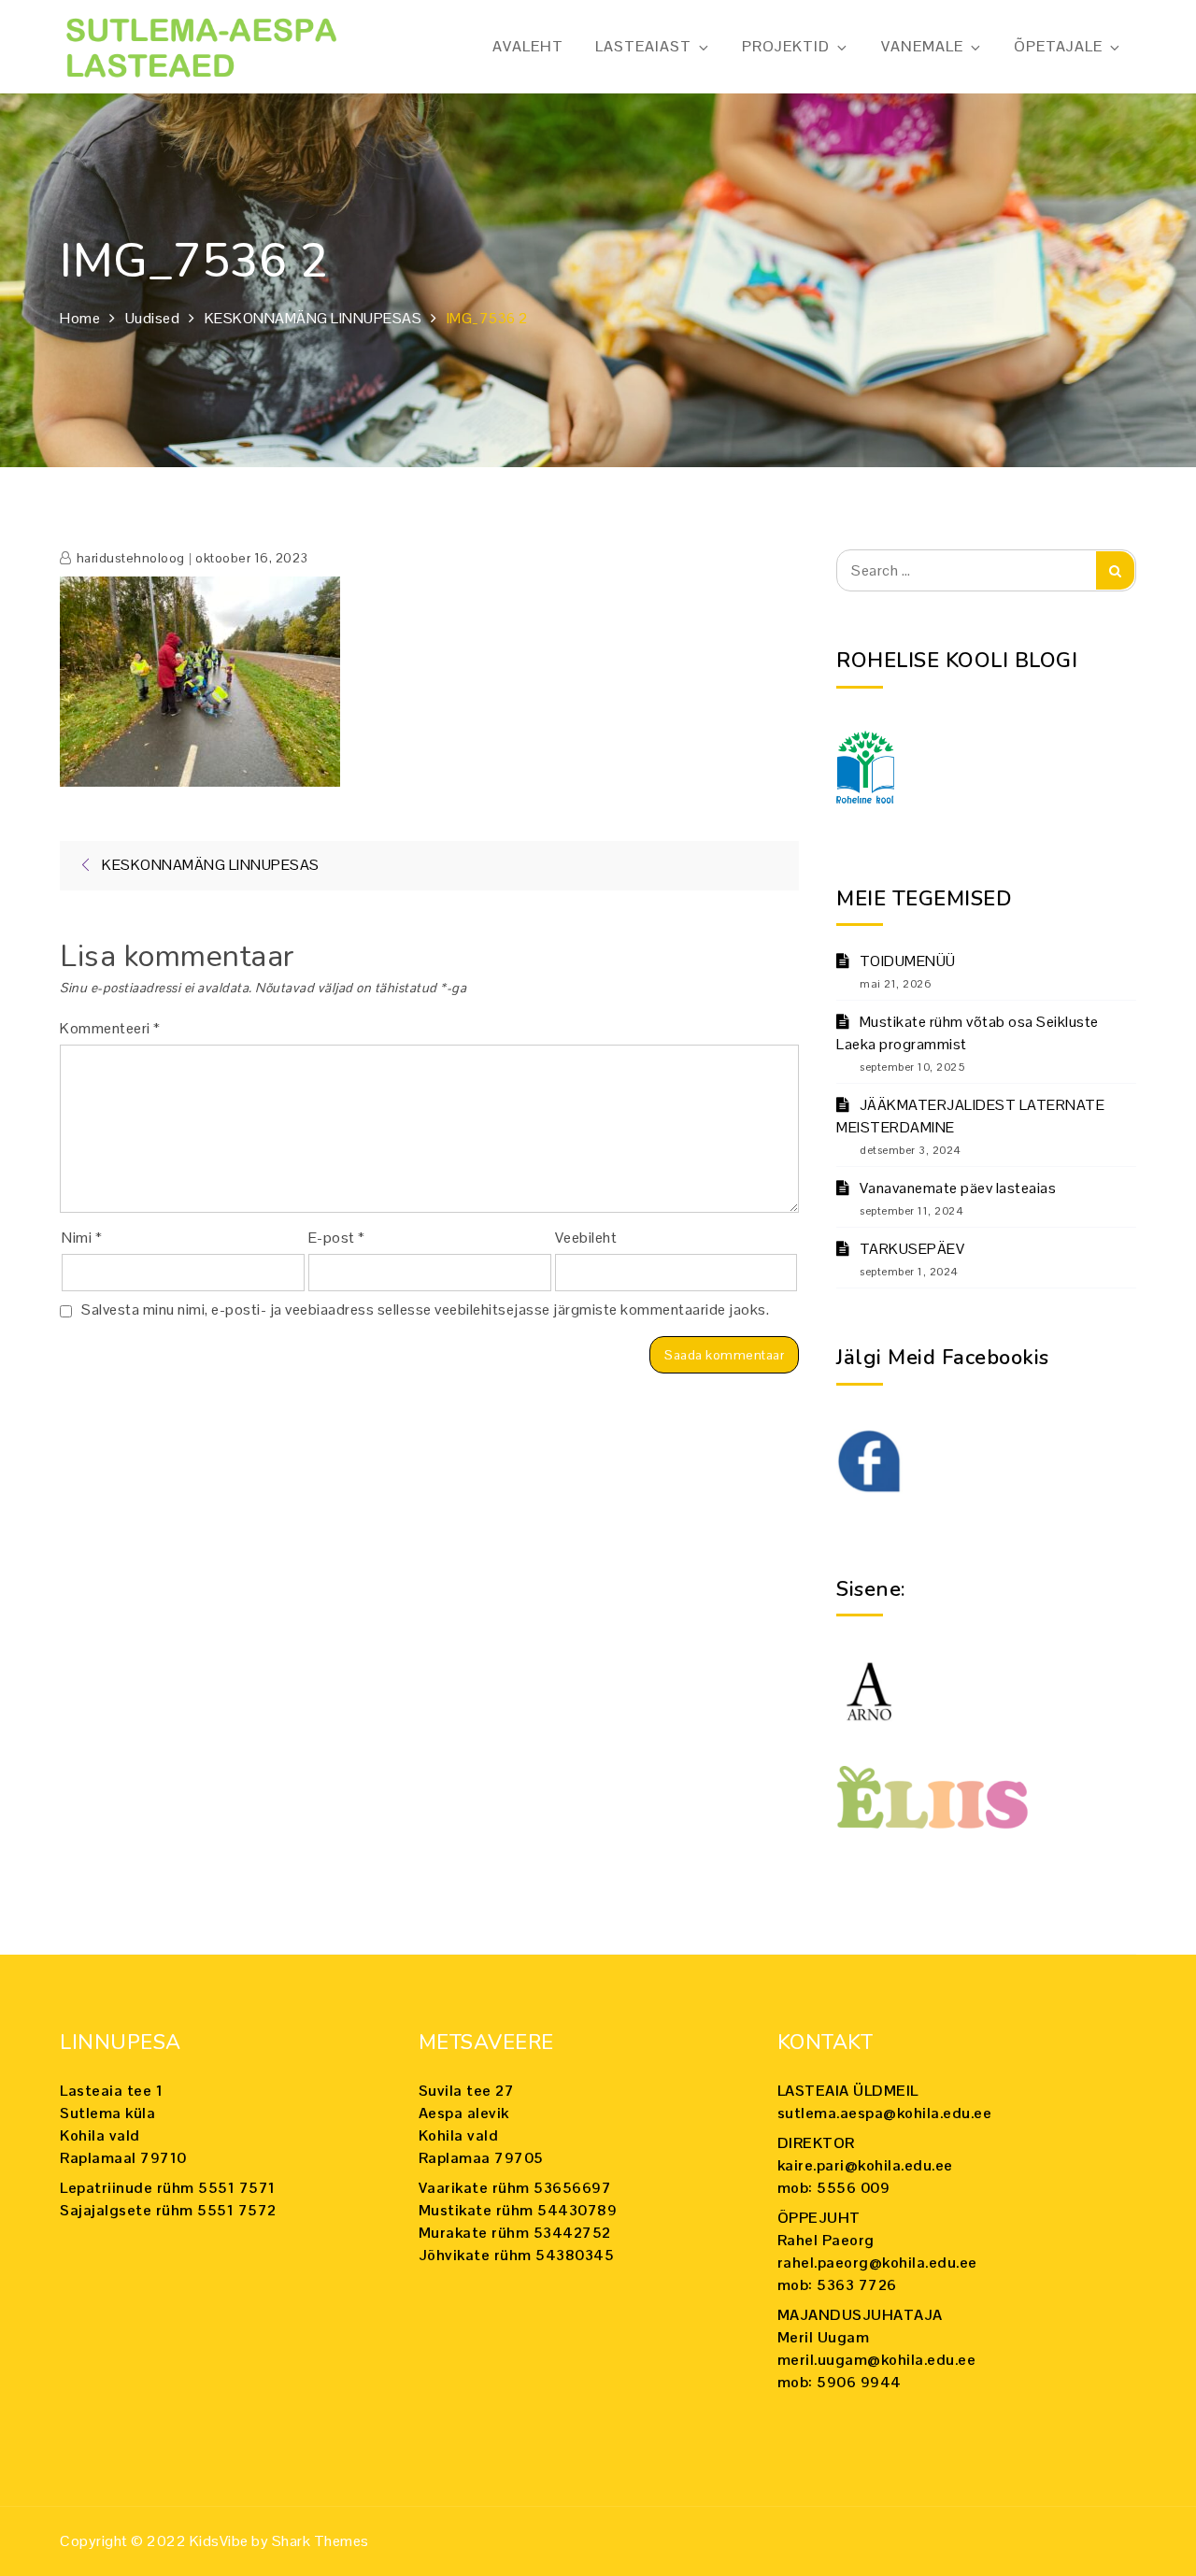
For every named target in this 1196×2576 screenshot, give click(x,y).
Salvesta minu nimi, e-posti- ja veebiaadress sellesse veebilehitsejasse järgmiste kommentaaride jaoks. (425, 1309)
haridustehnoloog (131, 558)
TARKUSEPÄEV (912, 1249)
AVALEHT (528, 46)
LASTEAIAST (643, 46)
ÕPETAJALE (1058, 46)
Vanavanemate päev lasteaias (958, 1188)
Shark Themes (320, 2541)
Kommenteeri (110, 1028)
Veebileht (586, 1238)
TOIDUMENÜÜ (908, 961)
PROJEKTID (786, 46)
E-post (337, 1238)
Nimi (82, 1238)
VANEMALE (922, 46)
